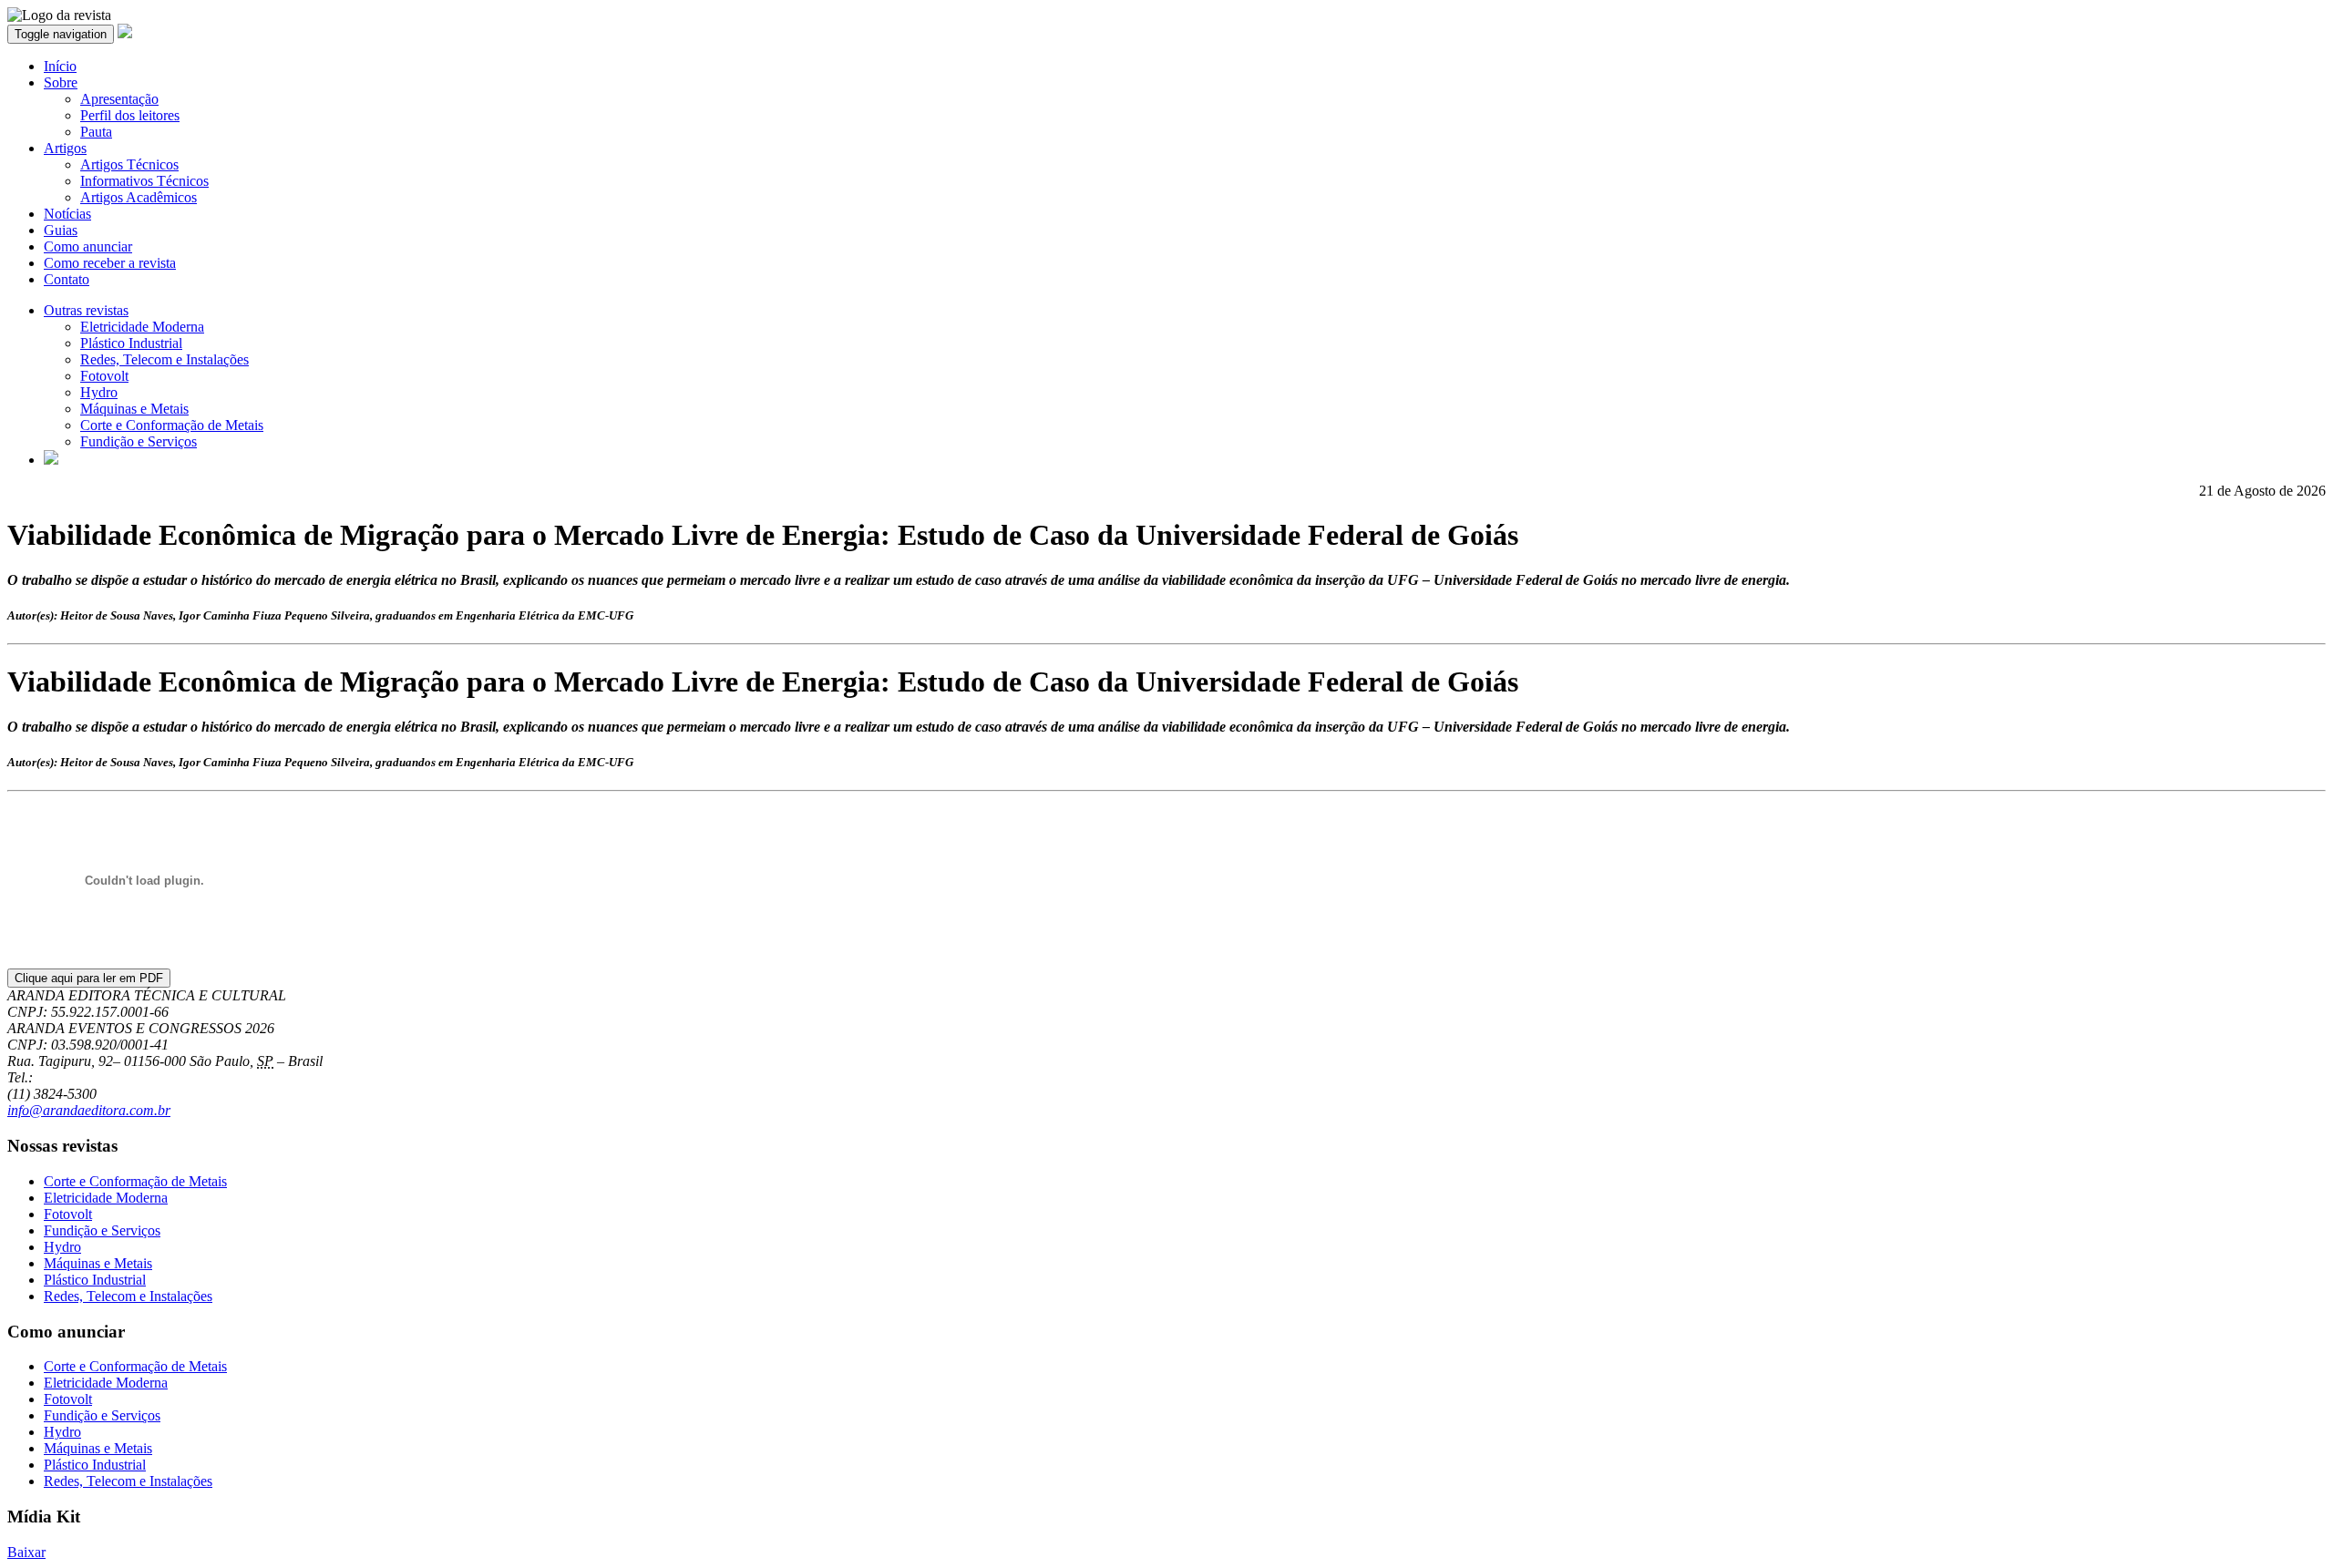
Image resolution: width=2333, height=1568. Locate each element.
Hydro (99, 392)
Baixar (26, 1552)
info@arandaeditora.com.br (89, 1110)
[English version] (51, 460)
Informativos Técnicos (144, 181)
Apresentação (119, 99)
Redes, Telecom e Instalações (164, 359)
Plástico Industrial (131, 343)
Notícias (67, 214)
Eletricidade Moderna (142, 327)
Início (60, 66)
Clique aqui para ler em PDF (89, 978)
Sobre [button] (61, 82)
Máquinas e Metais (134, 409)
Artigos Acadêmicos (139, 197)
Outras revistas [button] (86, 310)
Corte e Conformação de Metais (172, 425)
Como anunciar (88, 246)
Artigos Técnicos (129, 164)
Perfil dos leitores (130, 115)
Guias (61, 230)
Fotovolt (104, 376)
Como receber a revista (110, 263)
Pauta (96, 132)
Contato (67, 279)
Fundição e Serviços (139, 441)
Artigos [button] (65, 148)
